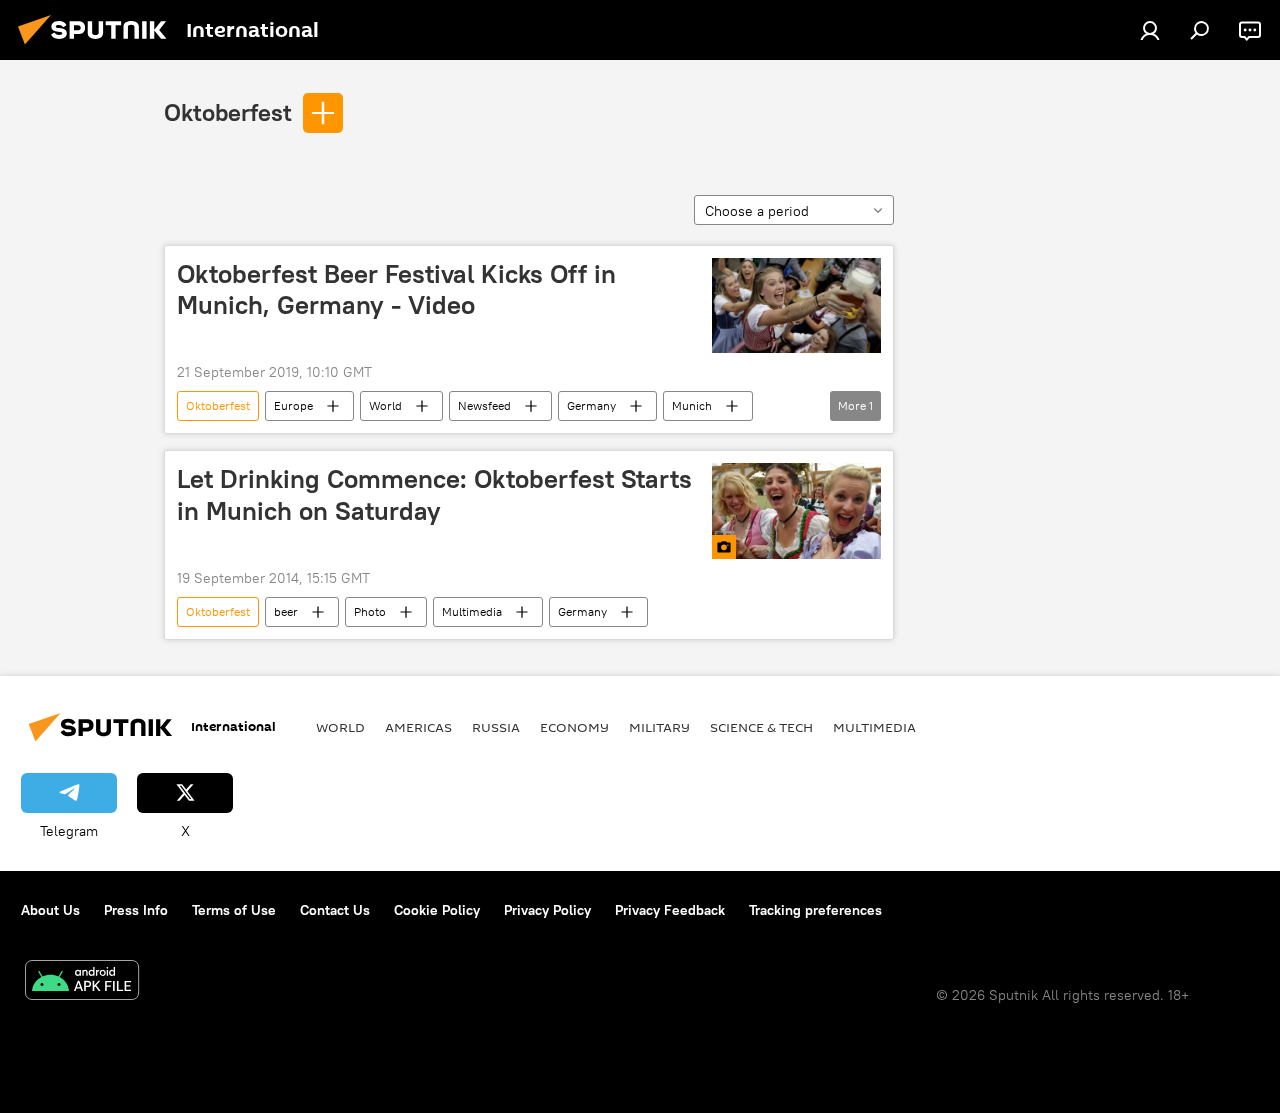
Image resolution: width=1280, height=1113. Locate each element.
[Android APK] (82, 982)
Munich (692, 405)
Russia (496, 727)
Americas (418, 727)
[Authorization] (1150, 30)
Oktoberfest (228, 112)
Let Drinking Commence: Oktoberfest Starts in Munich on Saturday (434, 494)
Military (659, 727)
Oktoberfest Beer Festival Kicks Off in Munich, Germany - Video (396, 289)
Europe (293, 405)
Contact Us (335, 910)
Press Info (136, 910)
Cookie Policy (437, 910)
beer (286, 611)
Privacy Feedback (670, 910)
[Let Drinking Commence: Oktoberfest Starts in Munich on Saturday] (796, 510)
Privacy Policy (547, 910)
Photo (370, 611)
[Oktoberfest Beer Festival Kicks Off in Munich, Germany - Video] (796, 305)
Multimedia (472, 611)
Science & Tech (761, 727)
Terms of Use (234, 910)
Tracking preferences (815, 910)
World (385, 405)
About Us (50, 910)
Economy (574, 727)
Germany (591, 405)
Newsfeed (484, 405)
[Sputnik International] (98, 47)
